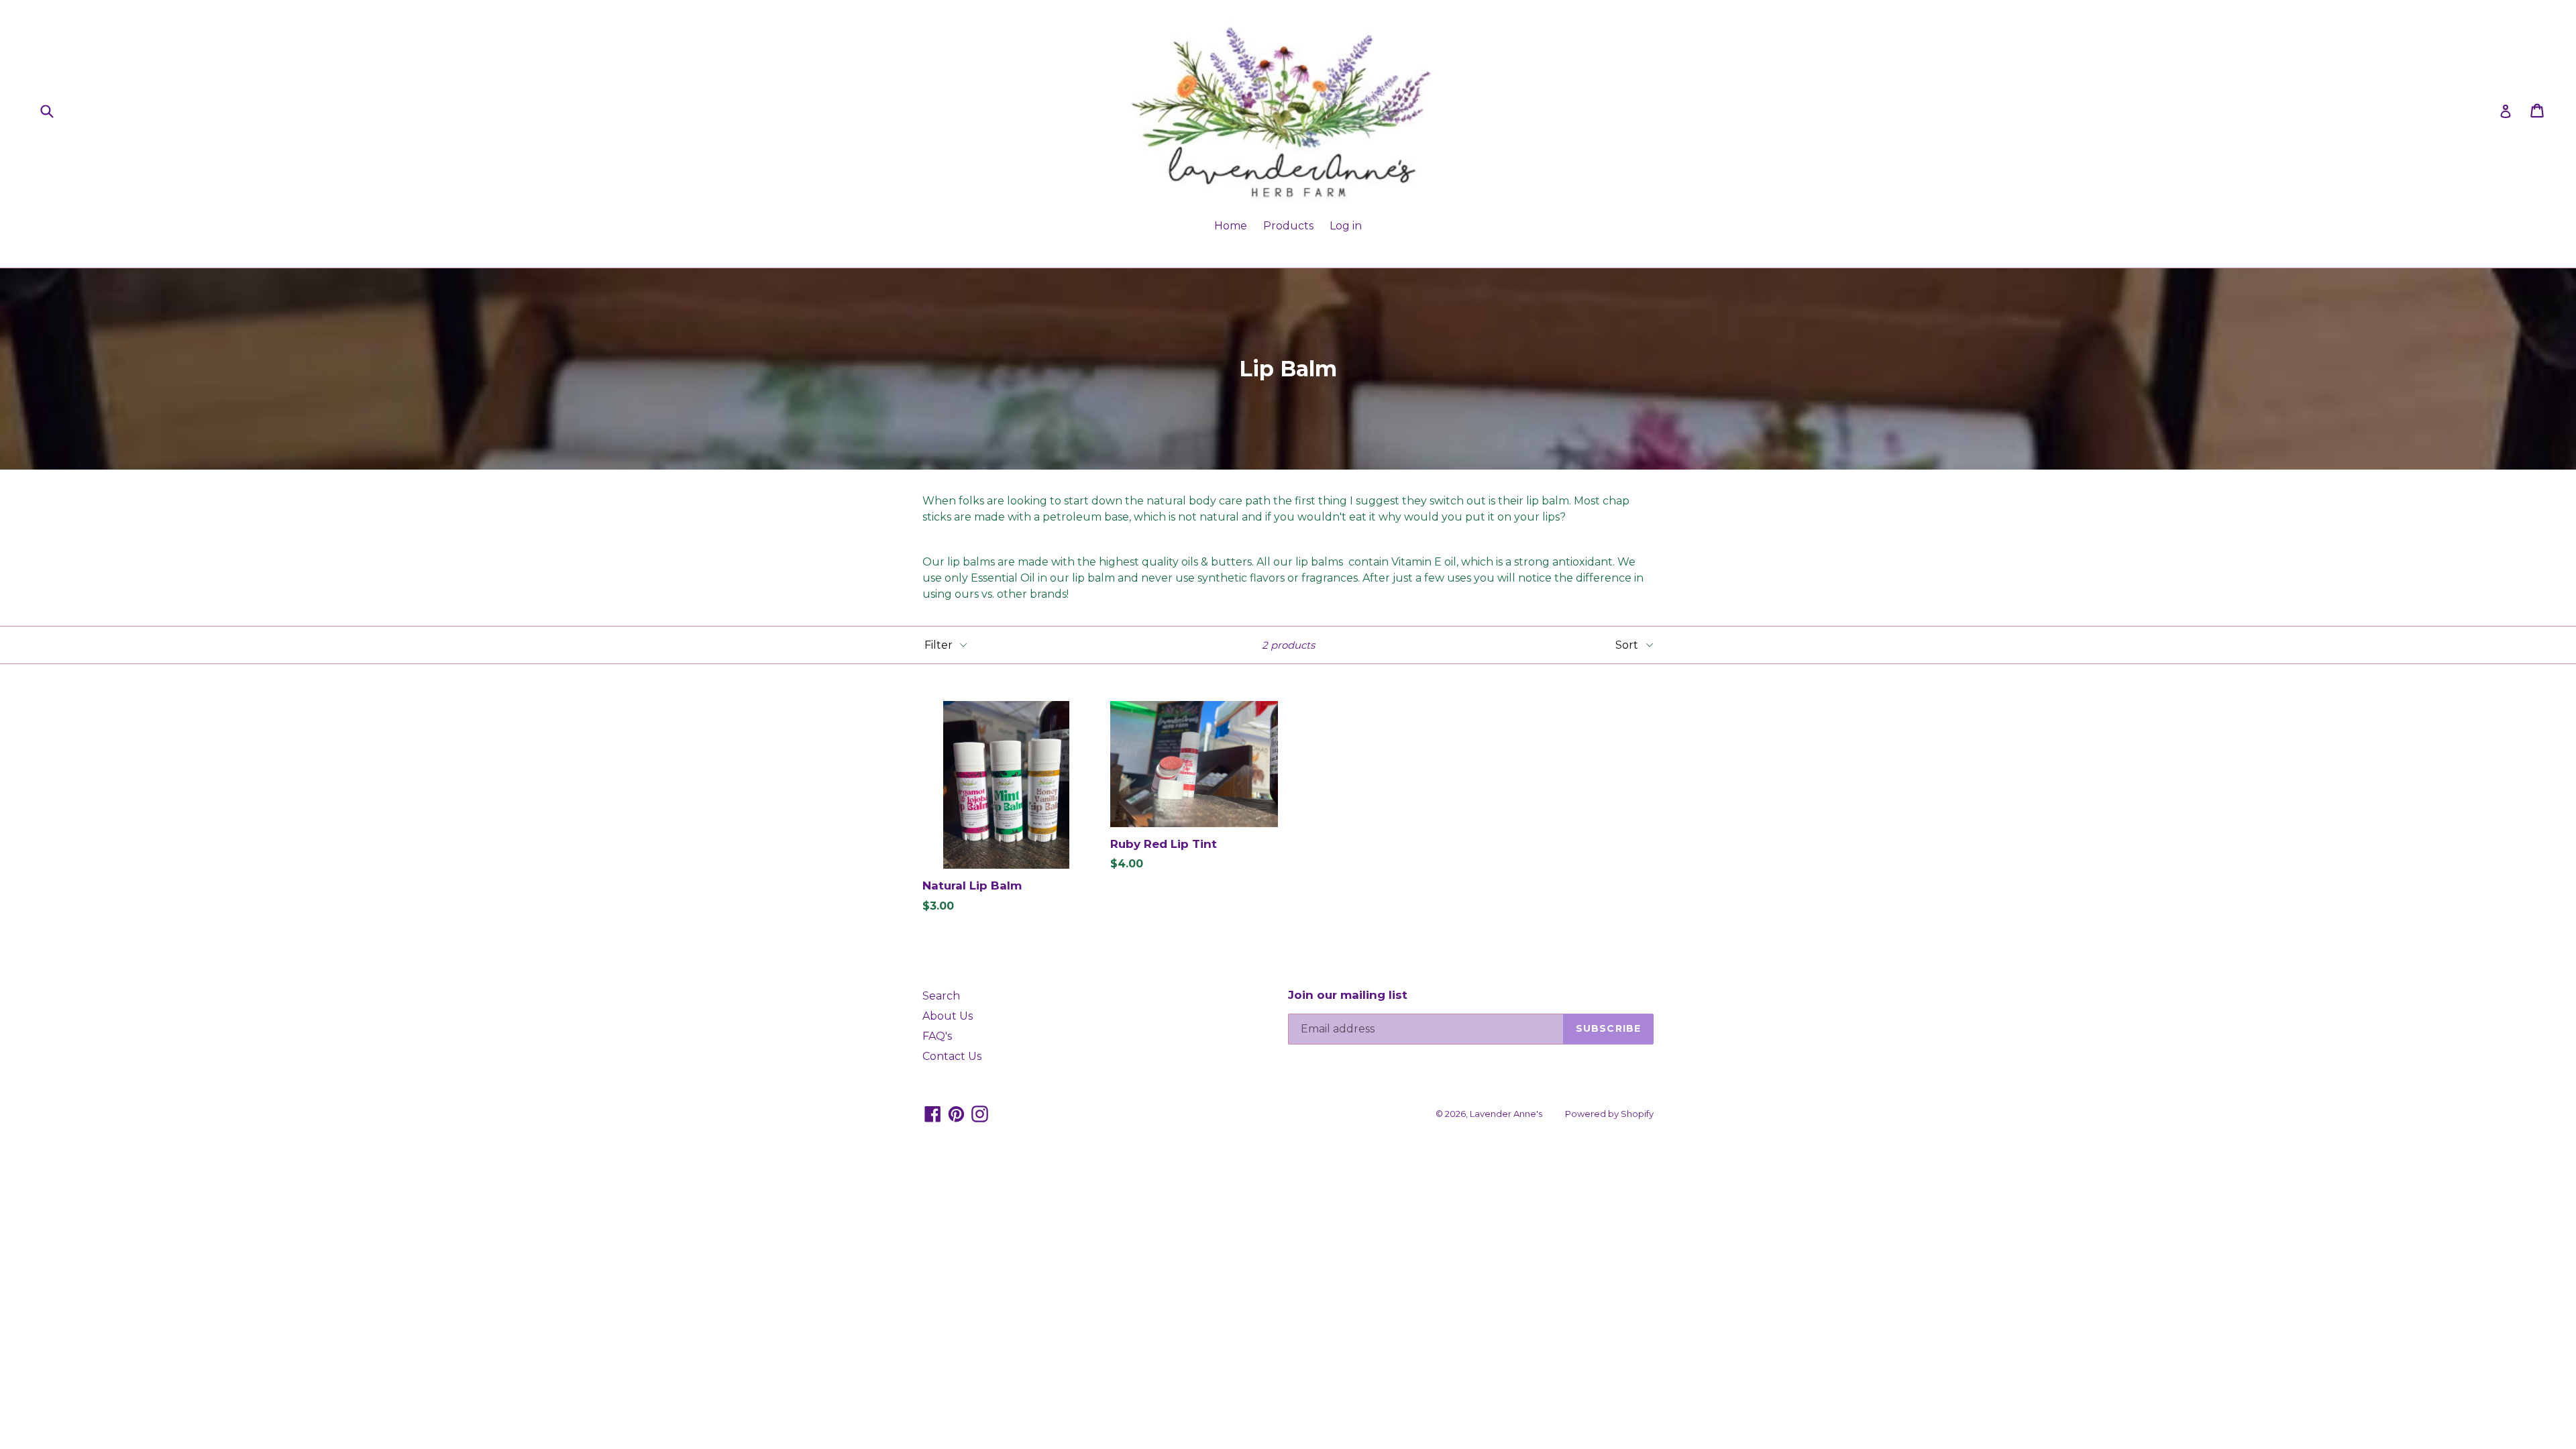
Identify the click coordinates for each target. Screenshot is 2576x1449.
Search (941, 996)
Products (1288, 226)
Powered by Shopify (1609, 1114)
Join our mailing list (1348, 995)
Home (1231, 226)
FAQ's (937, 1036)
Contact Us (952, 1056)
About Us (948, 1016)
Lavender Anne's (1506, 1114)
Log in (1346, 226)
